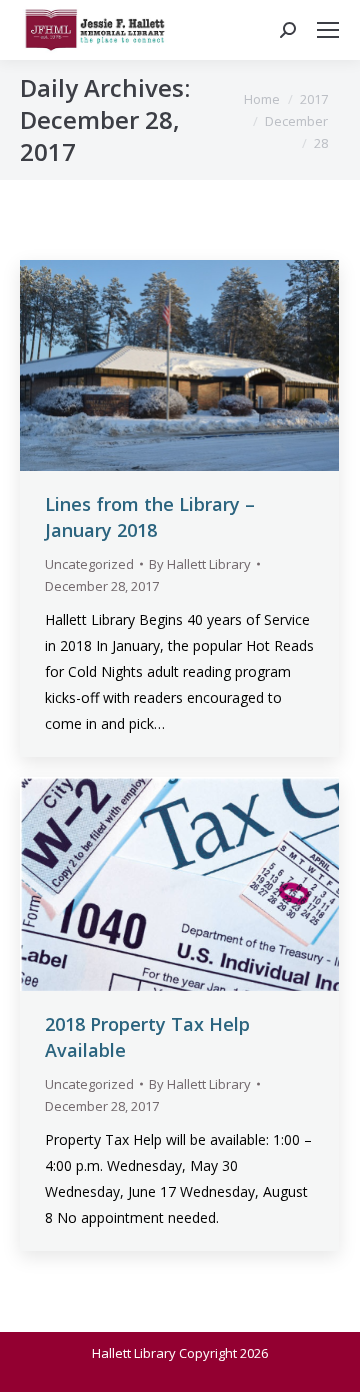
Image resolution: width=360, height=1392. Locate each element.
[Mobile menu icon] (328, 30)
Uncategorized (89, 564)
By (200, 564)
